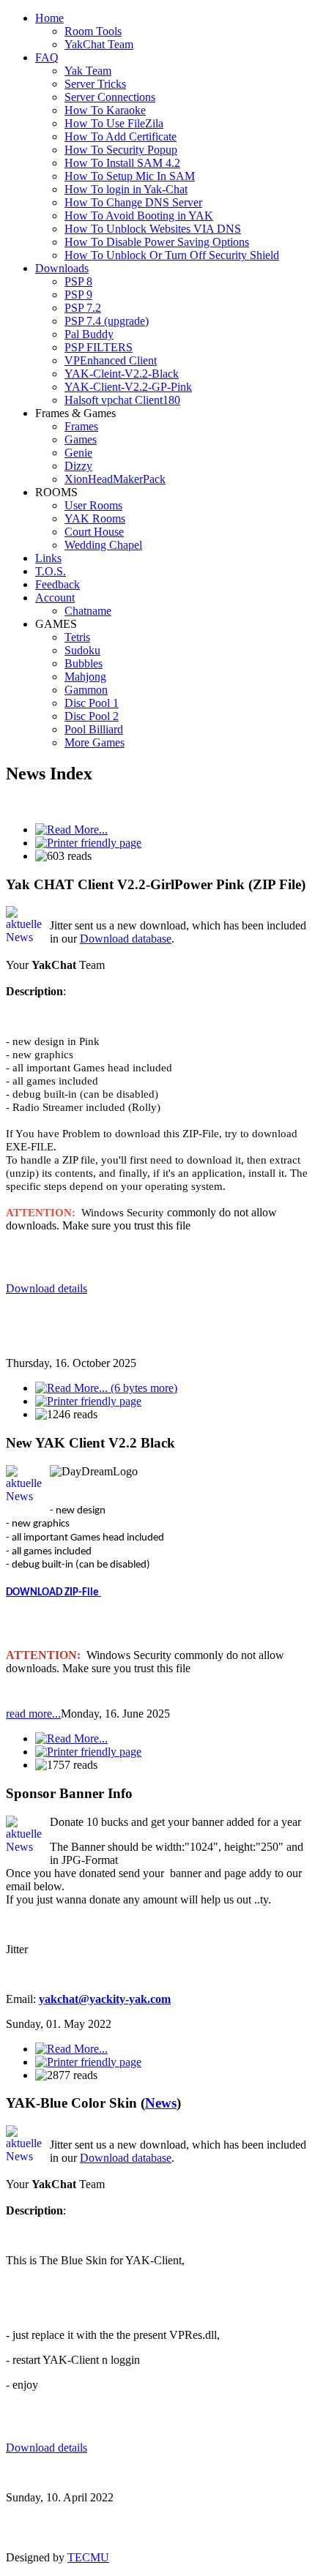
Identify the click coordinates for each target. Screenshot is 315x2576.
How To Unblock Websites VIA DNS (153, 229)
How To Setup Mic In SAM (130, 176)
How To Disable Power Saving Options (157, 242)
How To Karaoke (105, 110)
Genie (78, 453)
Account (55, 598)
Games (81, 439)
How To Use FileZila (114, 123)
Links (48, 558)
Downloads (62, 268)
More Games (94, 742)
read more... (33, 1714)
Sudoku (82, 650)
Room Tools (93, 31)
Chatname (88, 611)
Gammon (86, 690)
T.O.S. (51, 571)
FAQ (47, 57)
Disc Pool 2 (92, 716)
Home (49, 18)
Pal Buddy (89, 334)
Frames (81, 426)
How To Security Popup (121, 150)
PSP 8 (78, 281)
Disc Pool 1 (92, 703)
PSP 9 (78, 295)
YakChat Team (99, 44)
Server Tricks (95, 84)
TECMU (88, 2557)
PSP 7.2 (83, 308)
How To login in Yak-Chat (126, 189)
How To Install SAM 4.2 (122, 163)
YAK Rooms (95, 518)
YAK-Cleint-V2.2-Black (122, 374)
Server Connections (110, 97)
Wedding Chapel (103, 545)
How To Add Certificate (121, 136)
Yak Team (88, 71)
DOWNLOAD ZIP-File (53, 1593)
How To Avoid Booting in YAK (139, 216)
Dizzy (78, 466)
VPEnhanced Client (111, 360)
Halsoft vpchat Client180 (122, 400)
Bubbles (84, 663)
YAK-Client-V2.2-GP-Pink (128, 387)
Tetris (77, 637)
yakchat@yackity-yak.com (105, 1999)
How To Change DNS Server (133, 202)
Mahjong (85, 677)
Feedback (58, 584)
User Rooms (93, 505)
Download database (126, 939)
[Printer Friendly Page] (88, 843)
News (161, 2103)
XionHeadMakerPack (115, 479)
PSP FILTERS (99, 347)
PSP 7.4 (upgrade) (107, 321)
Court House (94, 532)
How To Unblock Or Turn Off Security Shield (172, 255)
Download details (47, 1288)
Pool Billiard (94, 729)
